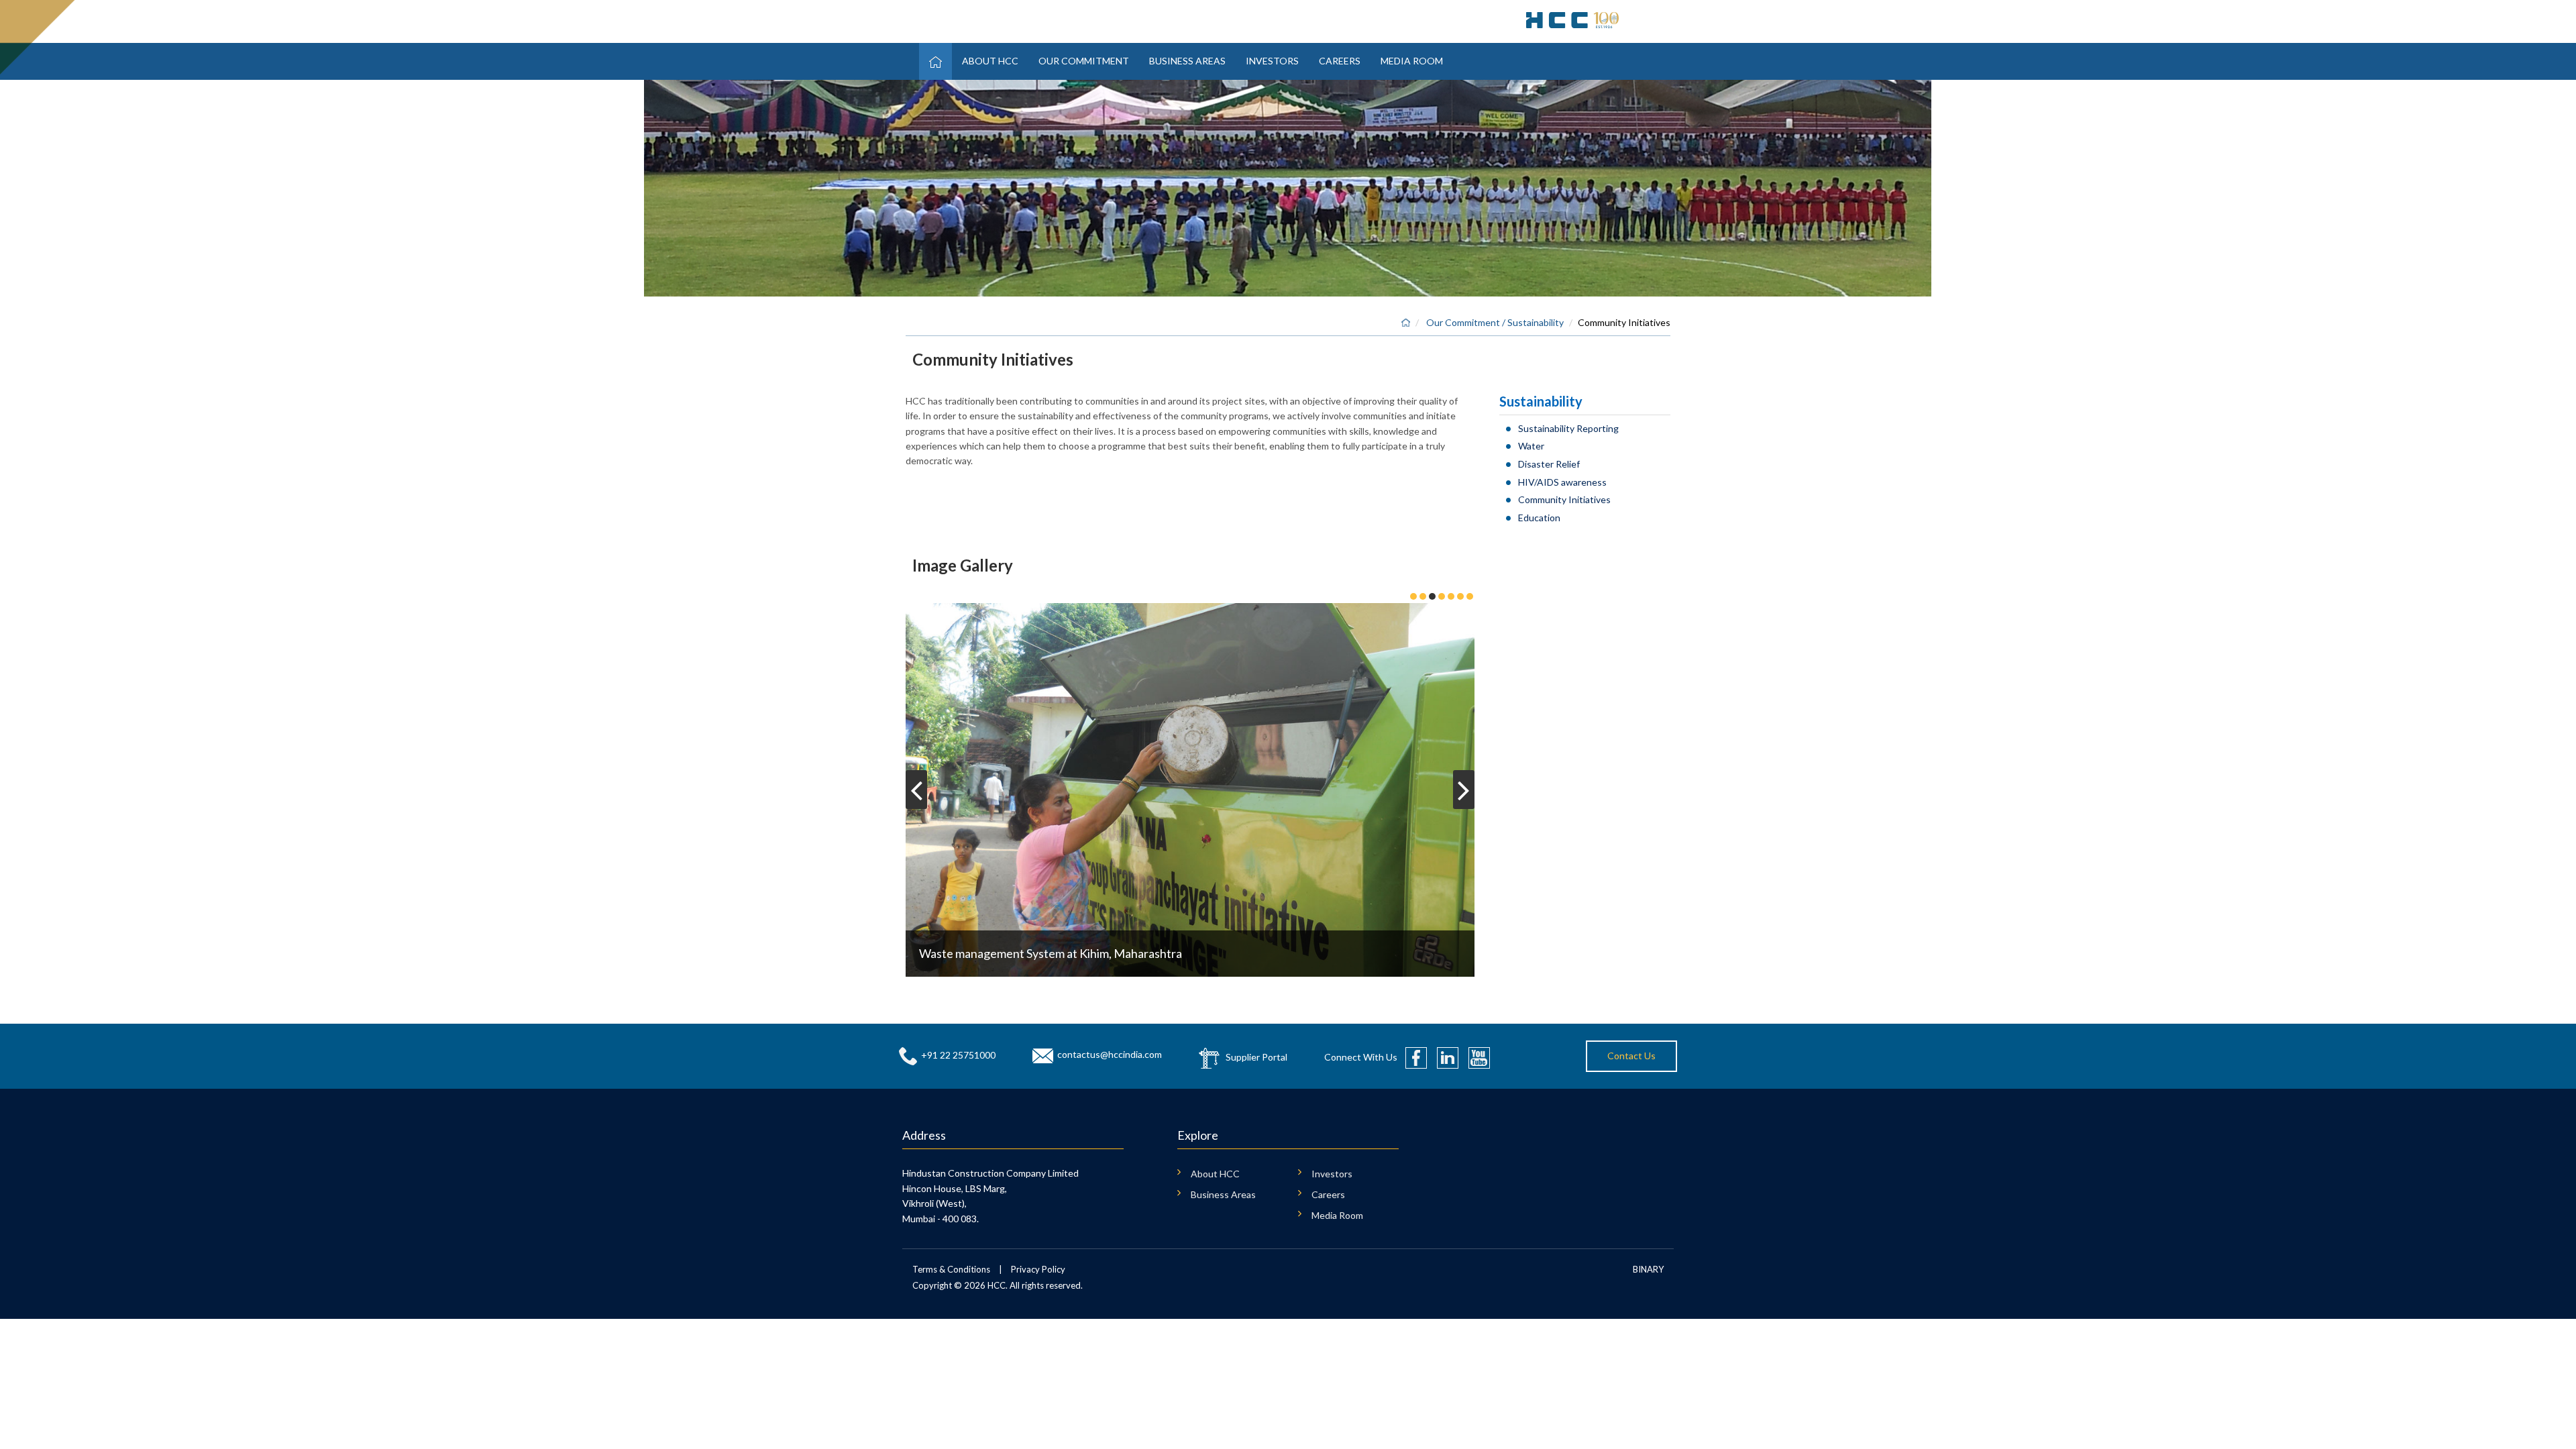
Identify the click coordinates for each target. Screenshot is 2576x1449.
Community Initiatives (1564, 499)
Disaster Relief (1549, 464)
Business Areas (1187, 61)
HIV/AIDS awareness (1562, 482)
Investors (1272, 61)
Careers (1340, 61)
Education (1539, 518)
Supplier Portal (1256, 1057)
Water (1531, 446)
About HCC (990, 61)
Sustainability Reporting (1568, 428)
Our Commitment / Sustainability (1495, 322)
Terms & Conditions (951, 1269)
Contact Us (1631, 1056)
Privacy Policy (1038, 1269)
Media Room (1412, 61)
